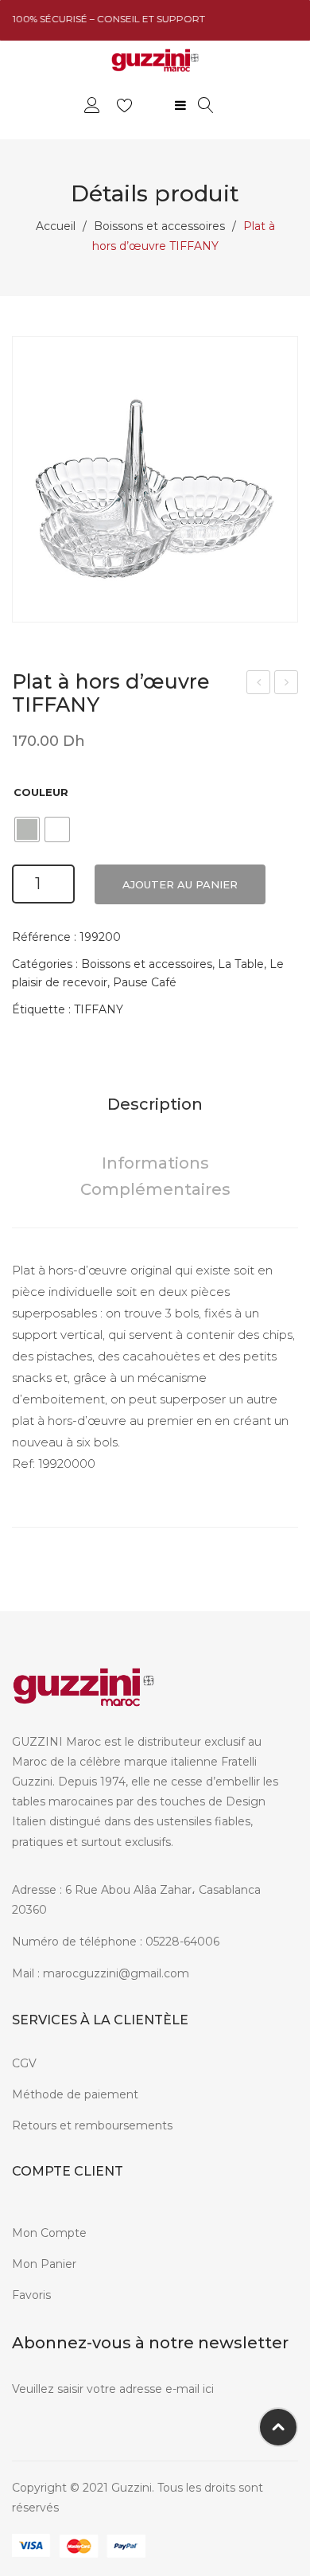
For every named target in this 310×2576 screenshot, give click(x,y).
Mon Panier (44, 2264)
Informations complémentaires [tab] (155, 1177)
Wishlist (127, 105)
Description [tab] (155, 1104)
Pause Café (145, 982)
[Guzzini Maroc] (155, 59)
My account (94, 105)
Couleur (41, 792)
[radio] (27, 829)
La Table (241, 964)
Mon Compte (49, 2233)
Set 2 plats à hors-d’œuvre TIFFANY (287, 684)
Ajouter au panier (180, 884)
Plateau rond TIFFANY (259, 684)
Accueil (56, 226)
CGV (24, 2063)
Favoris (31, 2295)
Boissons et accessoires (159, 226)
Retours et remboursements (92, 2125)
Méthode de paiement (75, 2094)
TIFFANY (99, 1009)
